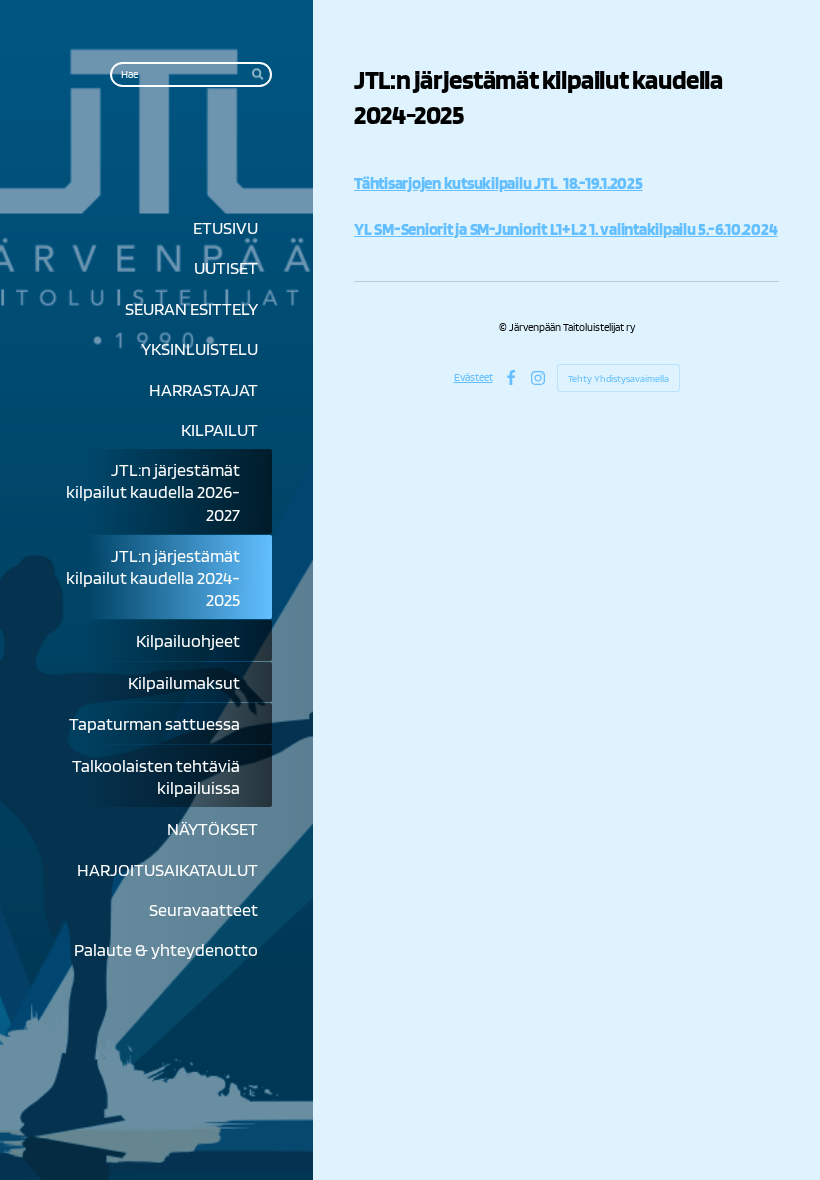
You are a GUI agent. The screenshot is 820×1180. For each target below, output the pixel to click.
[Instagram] (538, 378)
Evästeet (473, 377)
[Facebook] (511, 378)
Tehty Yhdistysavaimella (618, 378)
